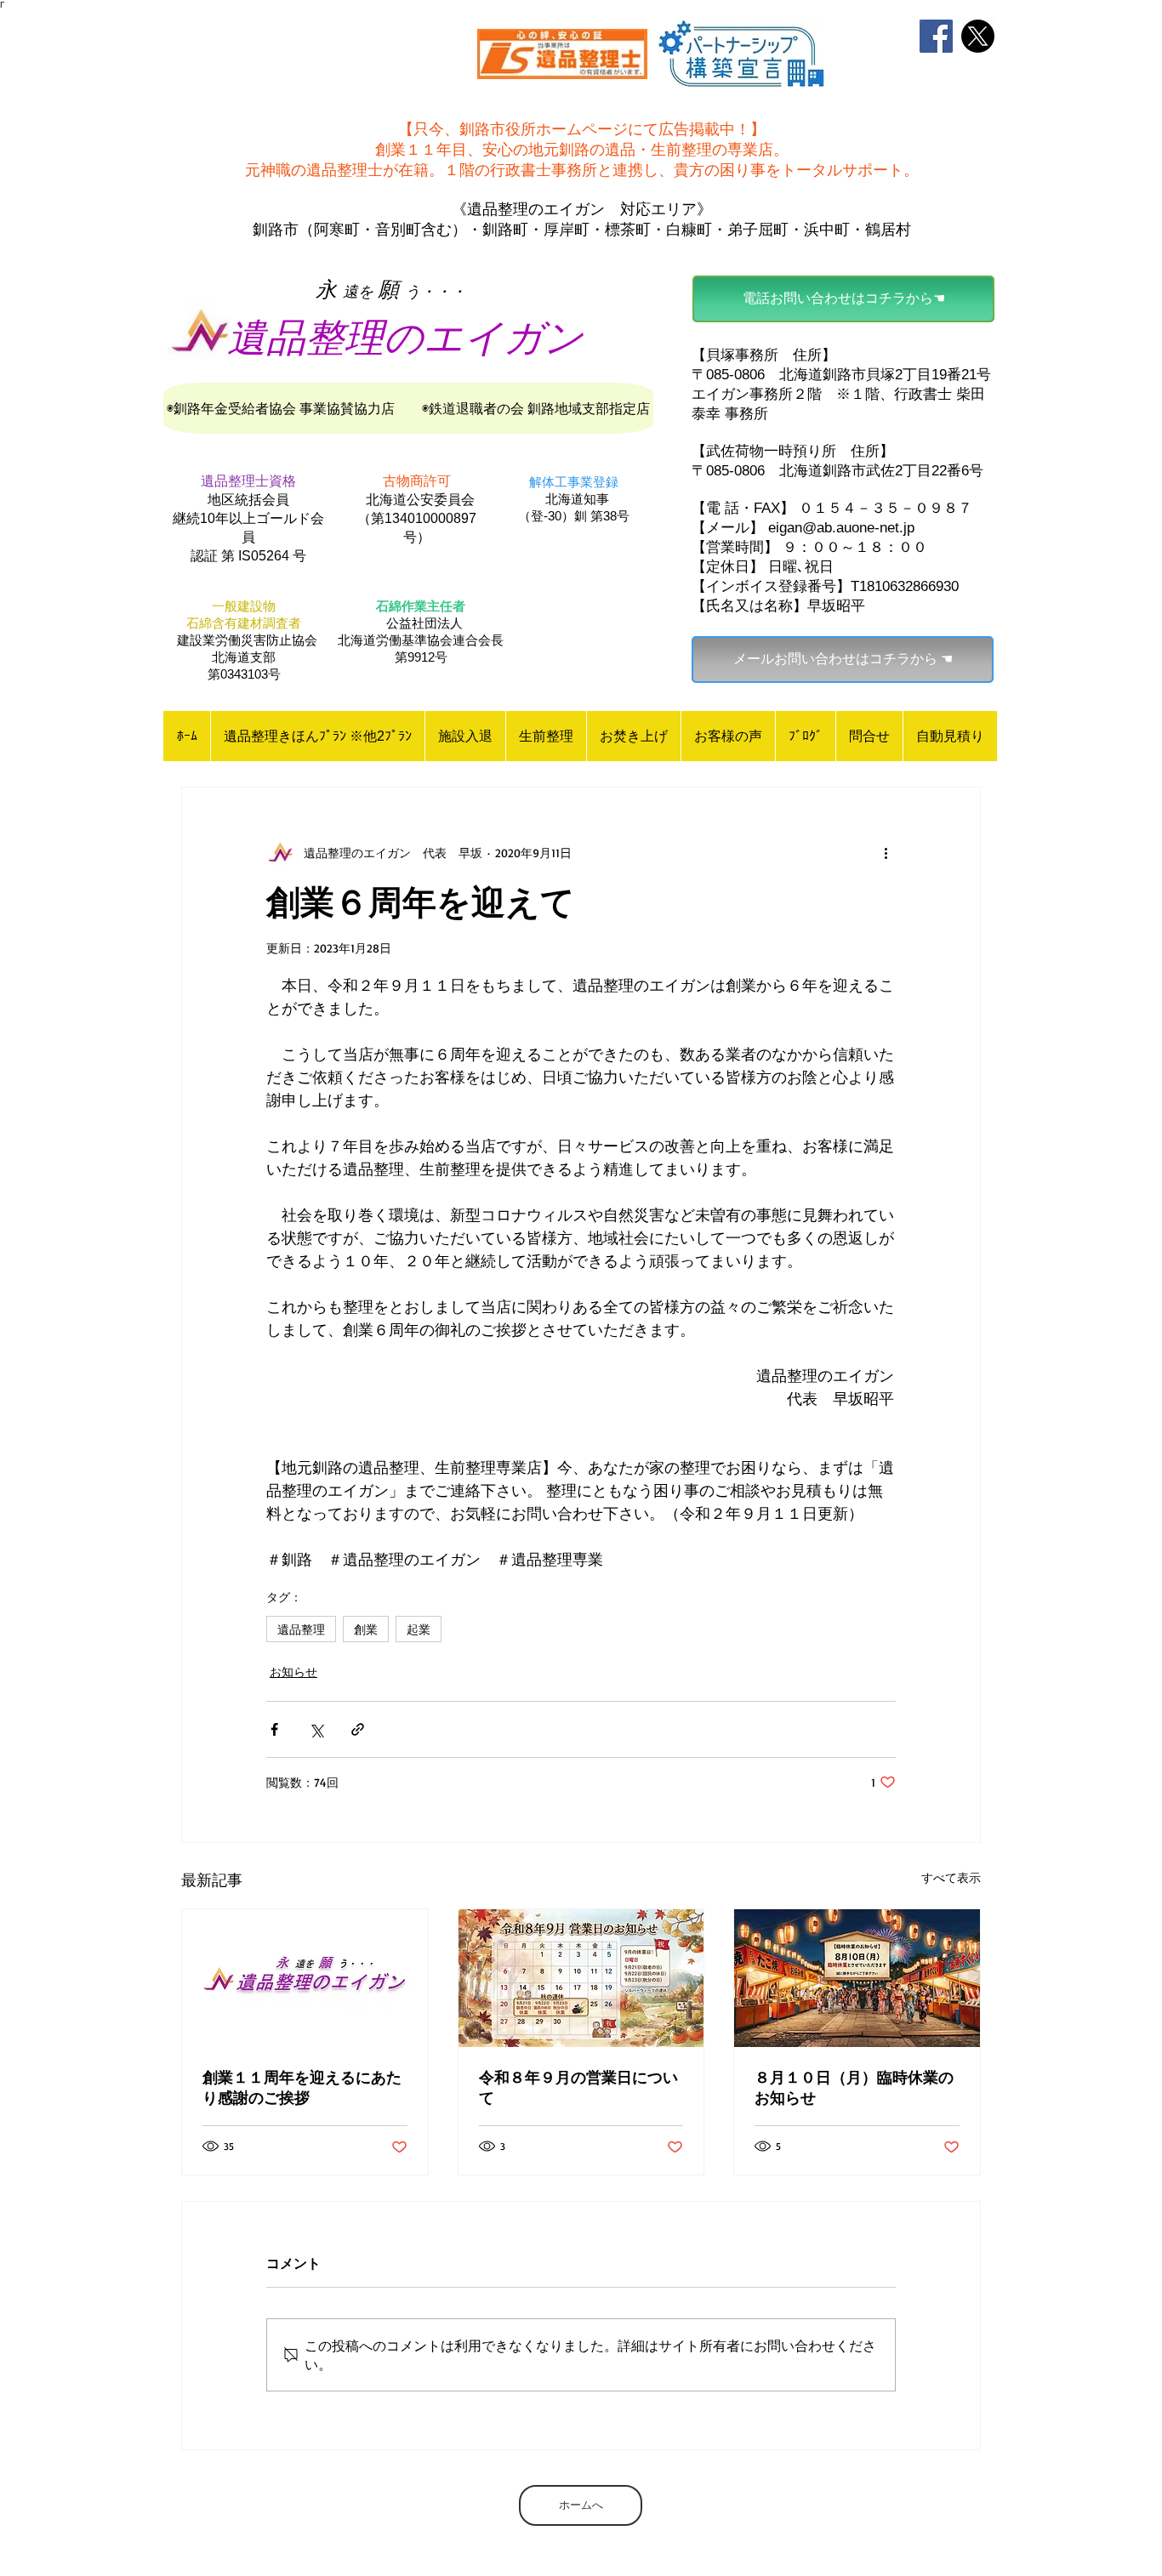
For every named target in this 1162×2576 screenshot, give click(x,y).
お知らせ (293, 1672)
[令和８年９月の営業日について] (581, 1978)
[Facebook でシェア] (274, 1729)
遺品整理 (301, 1629)
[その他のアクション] (886, 852)
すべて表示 (951, 1877)
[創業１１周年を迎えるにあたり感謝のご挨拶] (305, 1978)
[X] (978, 36)
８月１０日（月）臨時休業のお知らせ (854, 2087)
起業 (419, 1629)
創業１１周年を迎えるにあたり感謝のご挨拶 (302, 2087)
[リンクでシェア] (358, 1729)
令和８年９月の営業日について (578, 2087)
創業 (366, 1629)
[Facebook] (936, 36)
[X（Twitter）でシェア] (316, 1729)
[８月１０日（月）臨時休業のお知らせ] (857, 1978)
